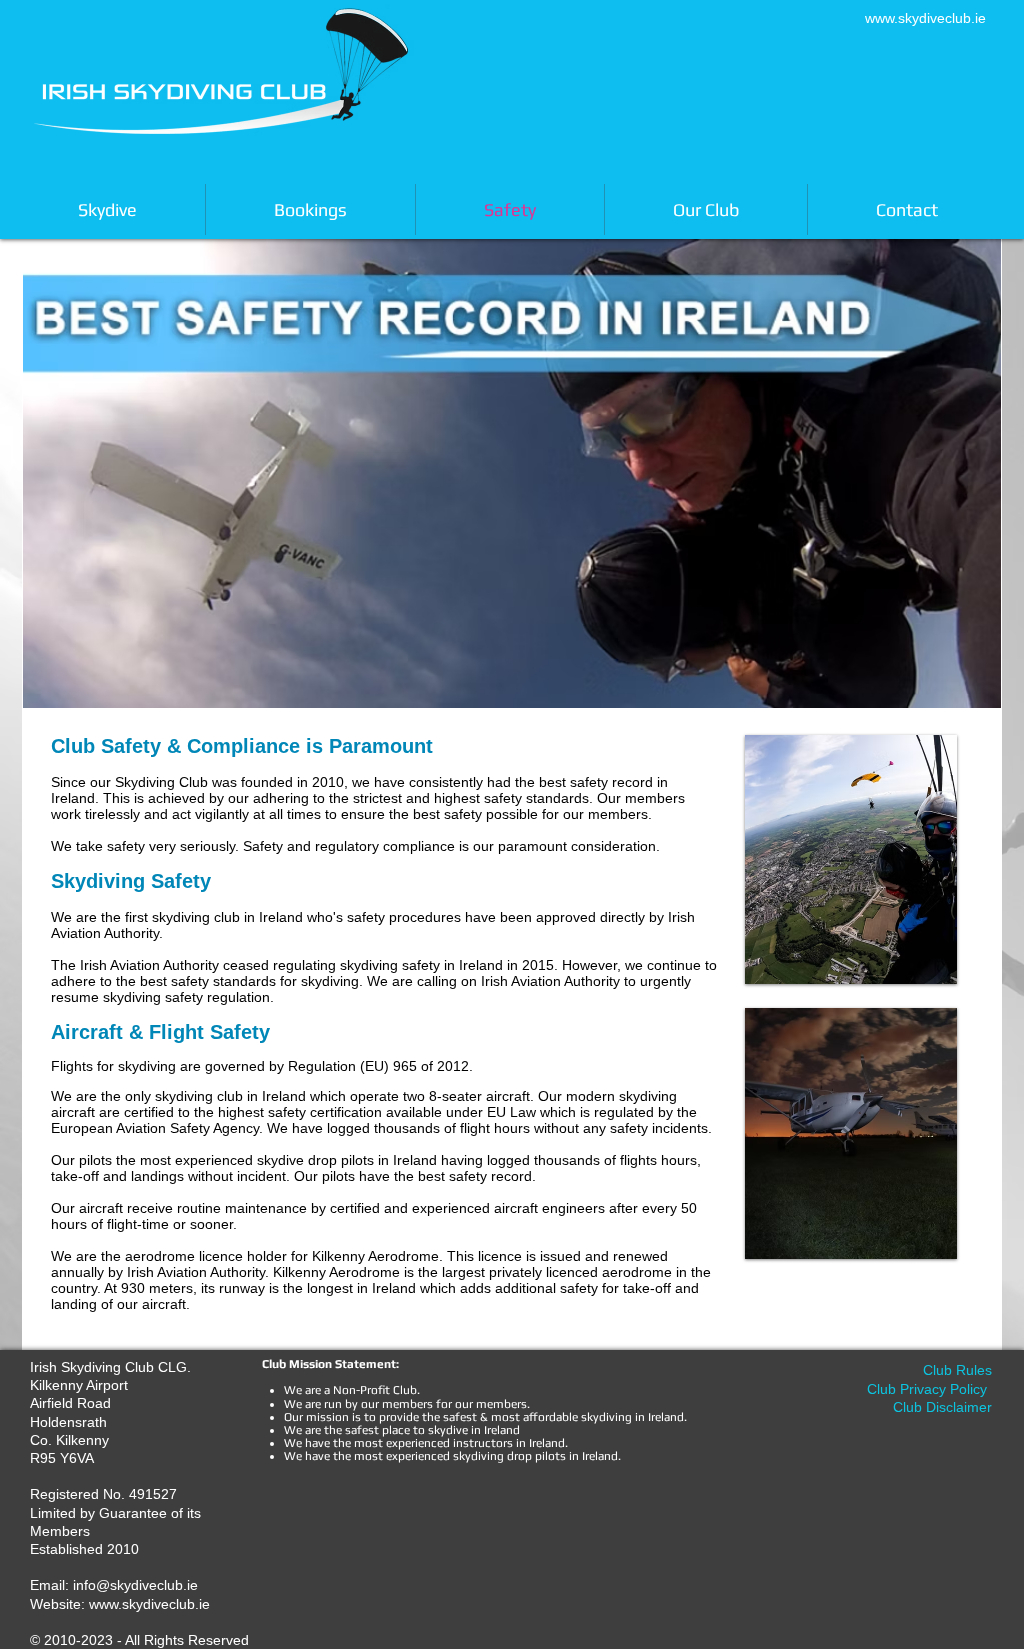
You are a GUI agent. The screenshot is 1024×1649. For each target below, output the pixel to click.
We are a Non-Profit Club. (353, 1390)
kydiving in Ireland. (637, 1417)
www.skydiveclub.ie (925, 18)
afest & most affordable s (518, 1417)
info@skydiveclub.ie (135, 1585)
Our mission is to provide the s (366, 1417)
